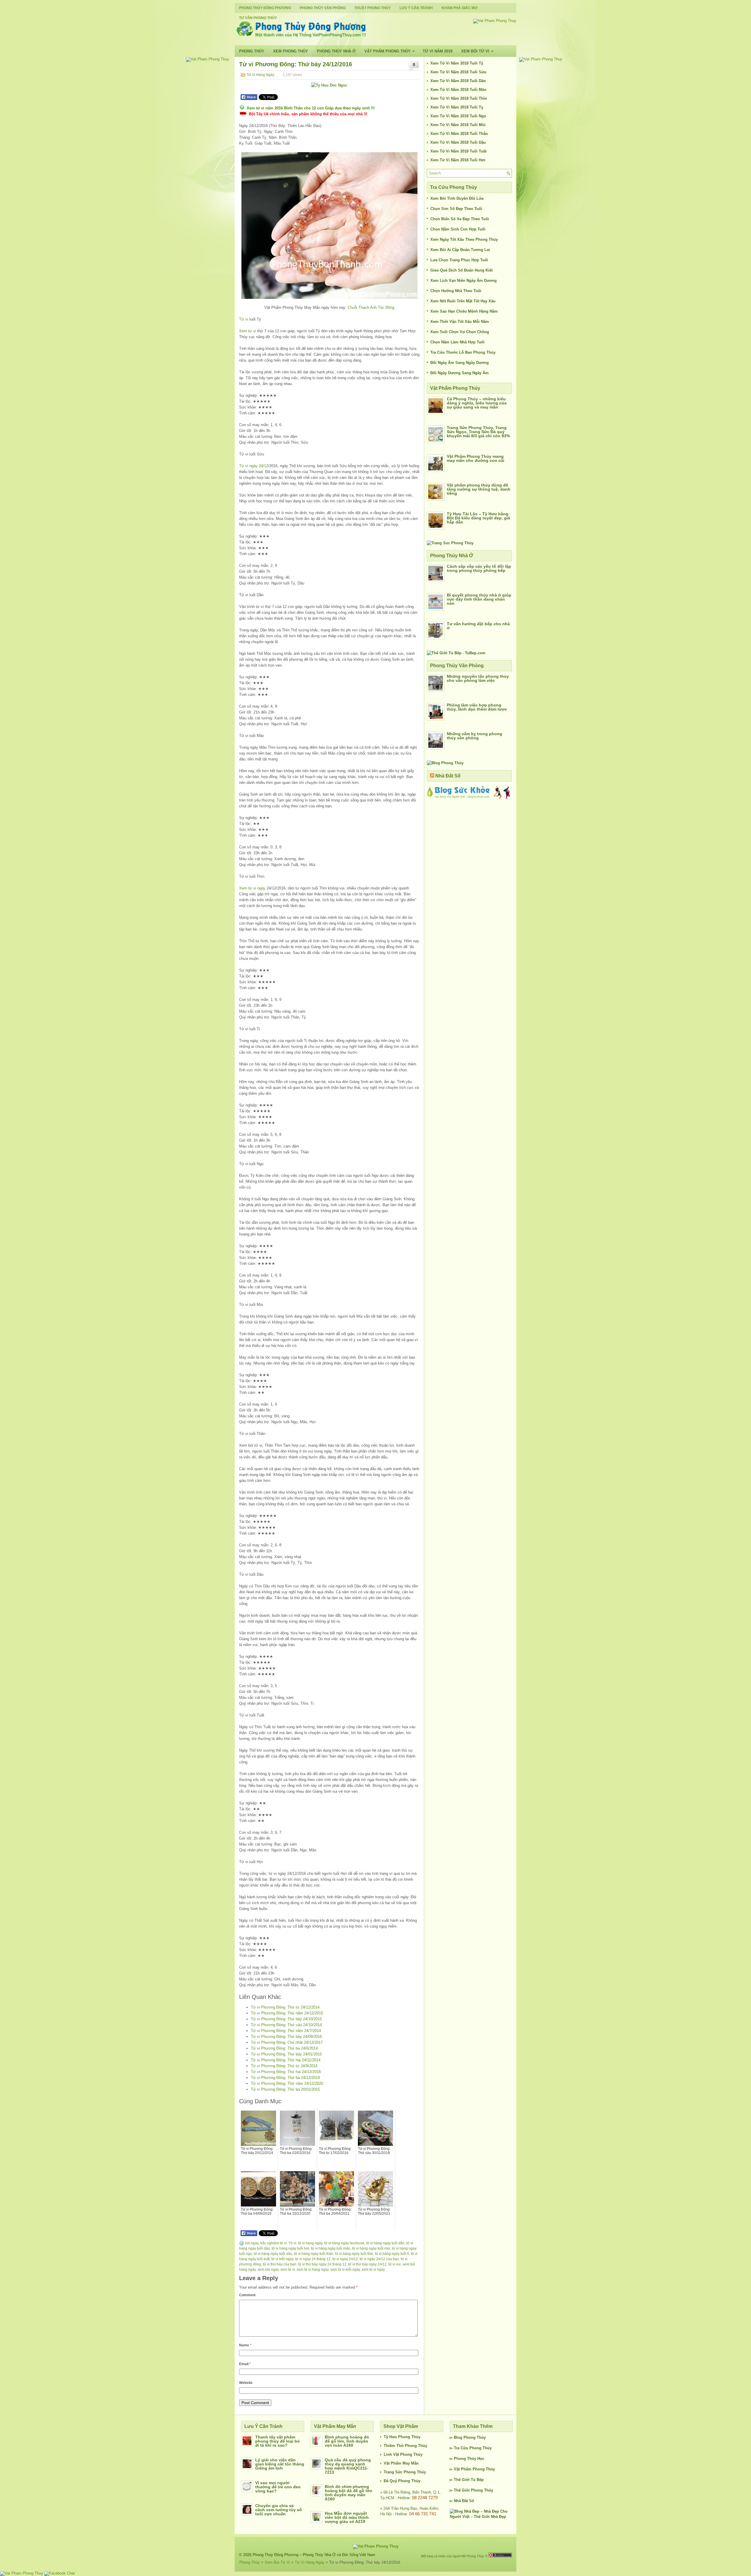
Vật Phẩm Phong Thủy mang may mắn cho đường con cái (476, 458)
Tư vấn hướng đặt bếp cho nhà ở (478, 626)
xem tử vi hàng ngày (313, 2270)
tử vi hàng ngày (310, 2243)
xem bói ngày (268, 2270)
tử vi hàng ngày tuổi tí (392, 2254)
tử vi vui (395, 2264)
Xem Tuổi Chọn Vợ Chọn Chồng (460, 332)
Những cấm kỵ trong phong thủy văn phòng (475, 736)
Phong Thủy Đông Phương (265, 8)
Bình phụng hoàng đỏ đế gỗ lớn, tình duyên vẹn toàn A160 (347, 2441)
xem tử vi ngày (373, 2270)
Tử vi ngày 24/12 (254, 466)
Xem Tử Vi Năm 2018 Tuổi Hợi (458, 160)
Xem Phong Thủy (291, 51)
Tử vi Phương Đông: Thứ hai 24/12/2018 (286, 2072)
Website (246, 2383)
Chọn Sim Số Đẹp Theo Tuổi (456, 209)
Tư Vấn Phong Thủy (258, 18)
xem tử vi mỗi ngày (345, 2270)
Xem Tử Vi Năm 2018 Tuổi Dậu (458, 142)
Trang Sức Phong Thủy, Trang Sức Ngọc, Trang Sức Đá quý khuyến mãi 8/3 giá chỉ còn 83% (478, 432)
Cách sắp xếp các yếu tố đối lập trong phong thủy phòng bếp (479, 568)
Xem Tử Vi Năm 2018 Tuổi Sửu (458, 72)
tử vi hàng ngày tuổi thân (314, 2254)
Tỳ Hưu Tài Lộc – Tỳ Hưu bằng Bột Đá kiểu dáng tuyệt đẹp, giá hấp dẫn (478, 518)
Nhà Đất (461, 2501)
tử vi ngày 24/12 (345, 2259)
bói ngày (252, 2243)
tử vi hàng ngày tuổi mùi (371, 2248)
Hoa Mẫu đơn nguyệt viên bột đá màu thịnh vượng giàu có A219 (347, 2517)
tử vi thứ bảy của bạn (280, 2264)
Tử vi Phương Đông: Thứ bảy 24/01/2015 (286, 2054)
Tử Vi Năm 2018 (438, 51)
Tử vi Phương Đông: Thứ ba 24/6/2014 (284, 2048)
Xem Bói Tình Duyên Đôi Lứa (457, 198)
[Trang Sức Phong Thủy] (450, 543)
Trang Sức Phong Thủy (405, 2472)
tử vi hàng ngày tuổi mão (331, 2248)
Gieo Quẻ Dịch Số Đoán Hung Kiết (461, 270)
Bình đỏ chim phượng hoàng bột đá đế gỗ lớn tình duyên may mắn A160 (349, 2493)
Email (245, 2364)
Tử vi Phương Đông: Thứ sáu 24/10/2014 (286, 2025)
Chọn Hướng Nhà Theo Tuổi (456, 291)
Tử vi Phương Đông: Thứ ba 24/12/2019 (285, 2078)
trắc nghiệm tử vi (273, 2243)
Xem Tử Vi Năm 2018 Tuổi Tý (457, 63)
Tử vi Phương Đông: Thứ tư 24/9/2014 (284, 2066)
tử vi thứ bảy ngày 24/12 (367, 2264)
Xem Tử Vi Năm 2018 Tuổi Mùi (458, 125)
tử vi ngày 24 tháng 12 (313, 2259)
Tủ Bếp (477, 2480)
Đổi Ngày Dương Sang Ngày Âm (460, 373)
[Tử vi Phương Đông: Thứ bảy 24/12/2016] (329, 226)
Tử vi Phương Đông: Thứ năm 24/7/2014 (286, 2031)
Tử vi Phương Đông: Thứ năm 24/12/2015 (287, 2013)
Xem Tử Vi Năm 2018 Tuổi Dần (458, 81)
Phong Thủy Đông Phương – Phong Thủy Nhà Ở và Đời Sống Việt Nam (314, 2555)
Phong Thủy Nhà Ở (336, 51)
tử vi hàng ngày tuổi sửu (273, 2254)
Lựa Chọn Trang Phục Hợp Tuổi (459, 260)
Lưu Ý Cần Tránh (416, 8)
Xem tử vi (248, 331)
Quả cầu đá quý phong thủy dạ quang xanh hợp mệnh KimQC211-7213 (348, 2466)
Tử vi (244, 319)
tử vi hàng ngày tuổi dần (385, 2243)
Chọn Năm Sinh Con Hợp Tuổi (458, 229)
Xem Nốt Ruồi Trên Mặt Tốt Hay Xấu (463, 301)
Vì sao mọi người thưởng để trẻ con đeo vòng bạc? (278, 2487)
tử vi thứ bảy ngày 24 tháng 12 (322, 2264)
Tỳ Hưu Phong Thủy (402, 2437)
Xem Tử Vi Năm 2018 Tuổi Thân (459, 134)
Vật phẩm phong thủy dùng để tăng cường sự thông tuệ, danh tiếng (479, 489)
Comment (247, 2295)
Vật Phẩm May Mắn (401, 2463)
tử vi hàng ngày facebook (344, 2243)
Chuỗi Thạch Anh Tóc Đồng (371, 307)
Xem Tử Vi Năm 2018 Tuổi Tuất (458, 151)
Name (245, 2345)
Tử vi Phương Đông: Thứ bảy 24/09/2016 (286, 2037)
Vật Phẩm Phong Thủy (389, 51)
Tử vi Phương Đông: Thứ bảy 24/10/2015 (286, 2019)
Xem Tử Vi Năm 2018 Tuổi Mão (458, 90)
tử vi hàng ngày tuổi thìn (354, 2254)
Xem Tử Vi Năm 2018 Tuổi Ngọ (458, 116)
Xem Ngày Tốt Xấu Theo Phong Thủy (464, 239)
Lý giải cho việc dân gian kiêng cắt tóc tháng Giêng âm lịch (280, 2464)
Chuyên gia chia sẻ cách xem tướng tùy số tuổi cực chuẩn (279, 2510)
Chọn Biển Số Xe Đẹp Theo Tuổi (460, 219)
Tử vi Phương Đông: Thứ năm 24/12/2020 (287, 2083)
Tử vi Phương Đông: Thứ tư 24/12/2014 (285, 2007)
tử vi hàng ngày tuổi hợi (290, 2248)
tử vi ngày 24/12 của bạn (379, 2259)
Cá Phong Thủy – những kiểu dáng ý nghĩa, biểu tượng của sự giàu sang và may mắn (477, 403)
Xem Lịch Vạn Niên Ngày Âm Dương (464, 281)
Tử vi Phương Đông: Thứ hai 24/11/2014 (286, 2060)
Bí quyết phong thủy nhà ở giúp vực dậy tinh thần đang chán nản (479, 599)
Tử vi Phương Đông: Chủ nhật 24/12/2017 (287, 2042)
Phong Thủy (252, 51)
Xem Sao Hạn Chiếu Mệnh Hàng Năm (464, 311)
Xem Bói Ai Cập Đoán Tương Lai (460, 250)
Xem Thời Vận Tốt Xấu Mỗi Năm (460, 322)
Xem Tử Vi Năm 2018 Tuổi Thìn (459, 98)
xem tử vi (288, 2270)
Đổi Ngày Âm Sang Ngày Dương (460, 363)
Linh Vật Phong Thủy (403, 2454)
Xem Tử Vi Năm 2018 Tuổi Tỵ (457, 107)
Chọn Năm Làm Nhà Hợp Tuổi (457, 342)
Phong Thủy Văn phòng (323, 8)
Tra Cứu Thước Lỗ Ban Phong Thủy (463, 352)
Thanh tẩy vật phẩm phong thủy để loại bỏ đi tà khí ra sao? (278, 2441)
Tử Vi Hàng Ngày (261, 75)
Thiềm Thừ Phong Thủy (405, 2446)
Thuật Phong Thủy (373, 8)
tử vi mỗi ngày (282, 2259)
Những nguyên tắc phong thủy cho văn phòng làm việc (478, 678)
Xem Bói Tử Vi (477, 51)
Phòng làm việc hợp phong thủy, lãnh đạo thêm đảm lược (477, 707)
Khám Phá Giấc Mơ (459, 8)
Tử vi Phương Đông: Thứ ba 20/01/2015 (285, 2089)
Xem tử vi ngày (252, 888)
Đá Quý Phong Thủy (402, 2481)
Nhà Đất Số (448, 776)
